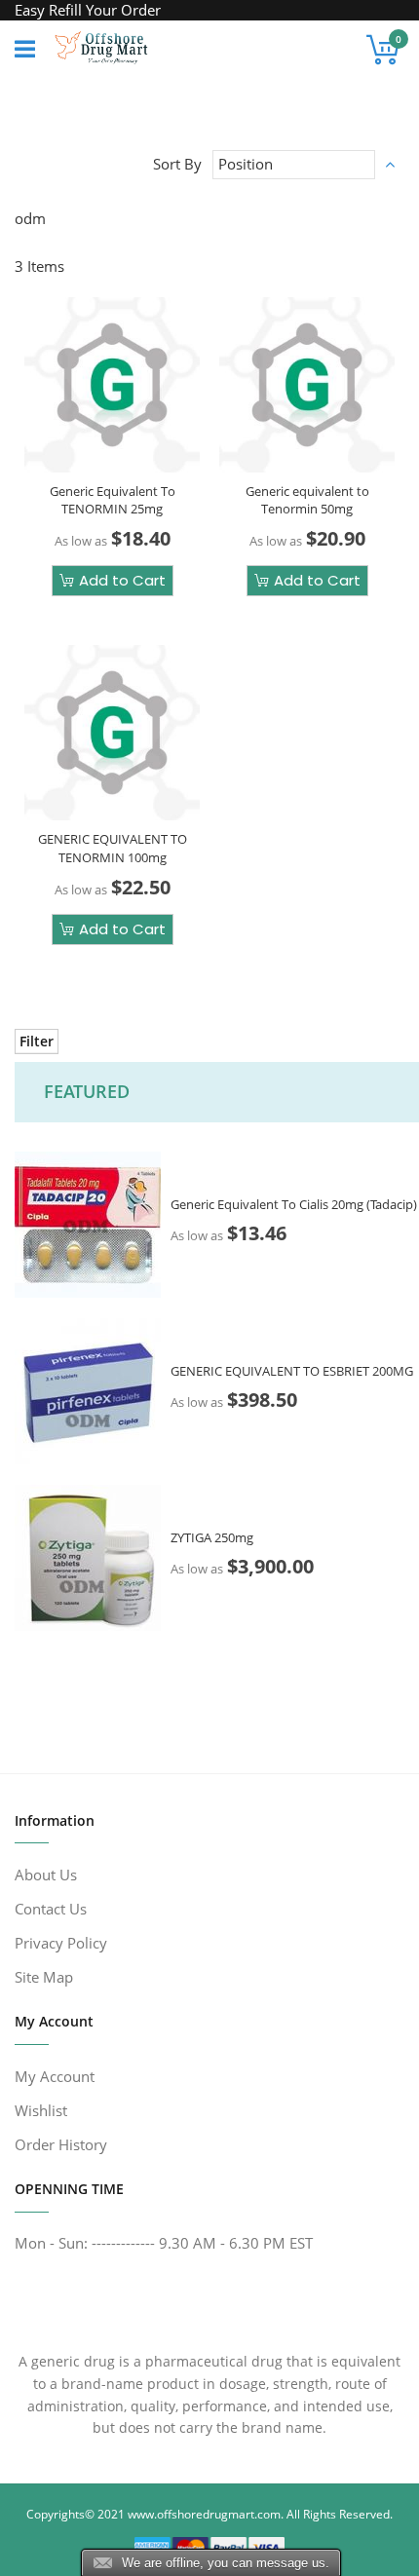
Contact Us (51, 1909)
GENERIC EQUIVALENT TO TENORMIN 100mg (113, 848)
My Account (55, 2076)
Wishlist (41, 2110)
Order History (61, 2144)
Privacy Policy (61, 1943)
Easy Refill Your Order (88, 10)
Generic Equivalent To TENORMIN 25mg (113, 500)
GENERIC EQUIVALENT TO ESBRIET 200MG (292, 1370)
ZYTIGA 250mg (212, 1536)
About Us (46, 1875)
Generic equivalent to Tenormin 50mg (307, 500)
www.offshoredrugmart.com (204, 2514)
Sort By (177, 164)
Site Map (44, 1977)
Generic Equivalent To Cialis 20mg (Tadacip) (294, 1203)
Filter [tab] (37, 1041)
